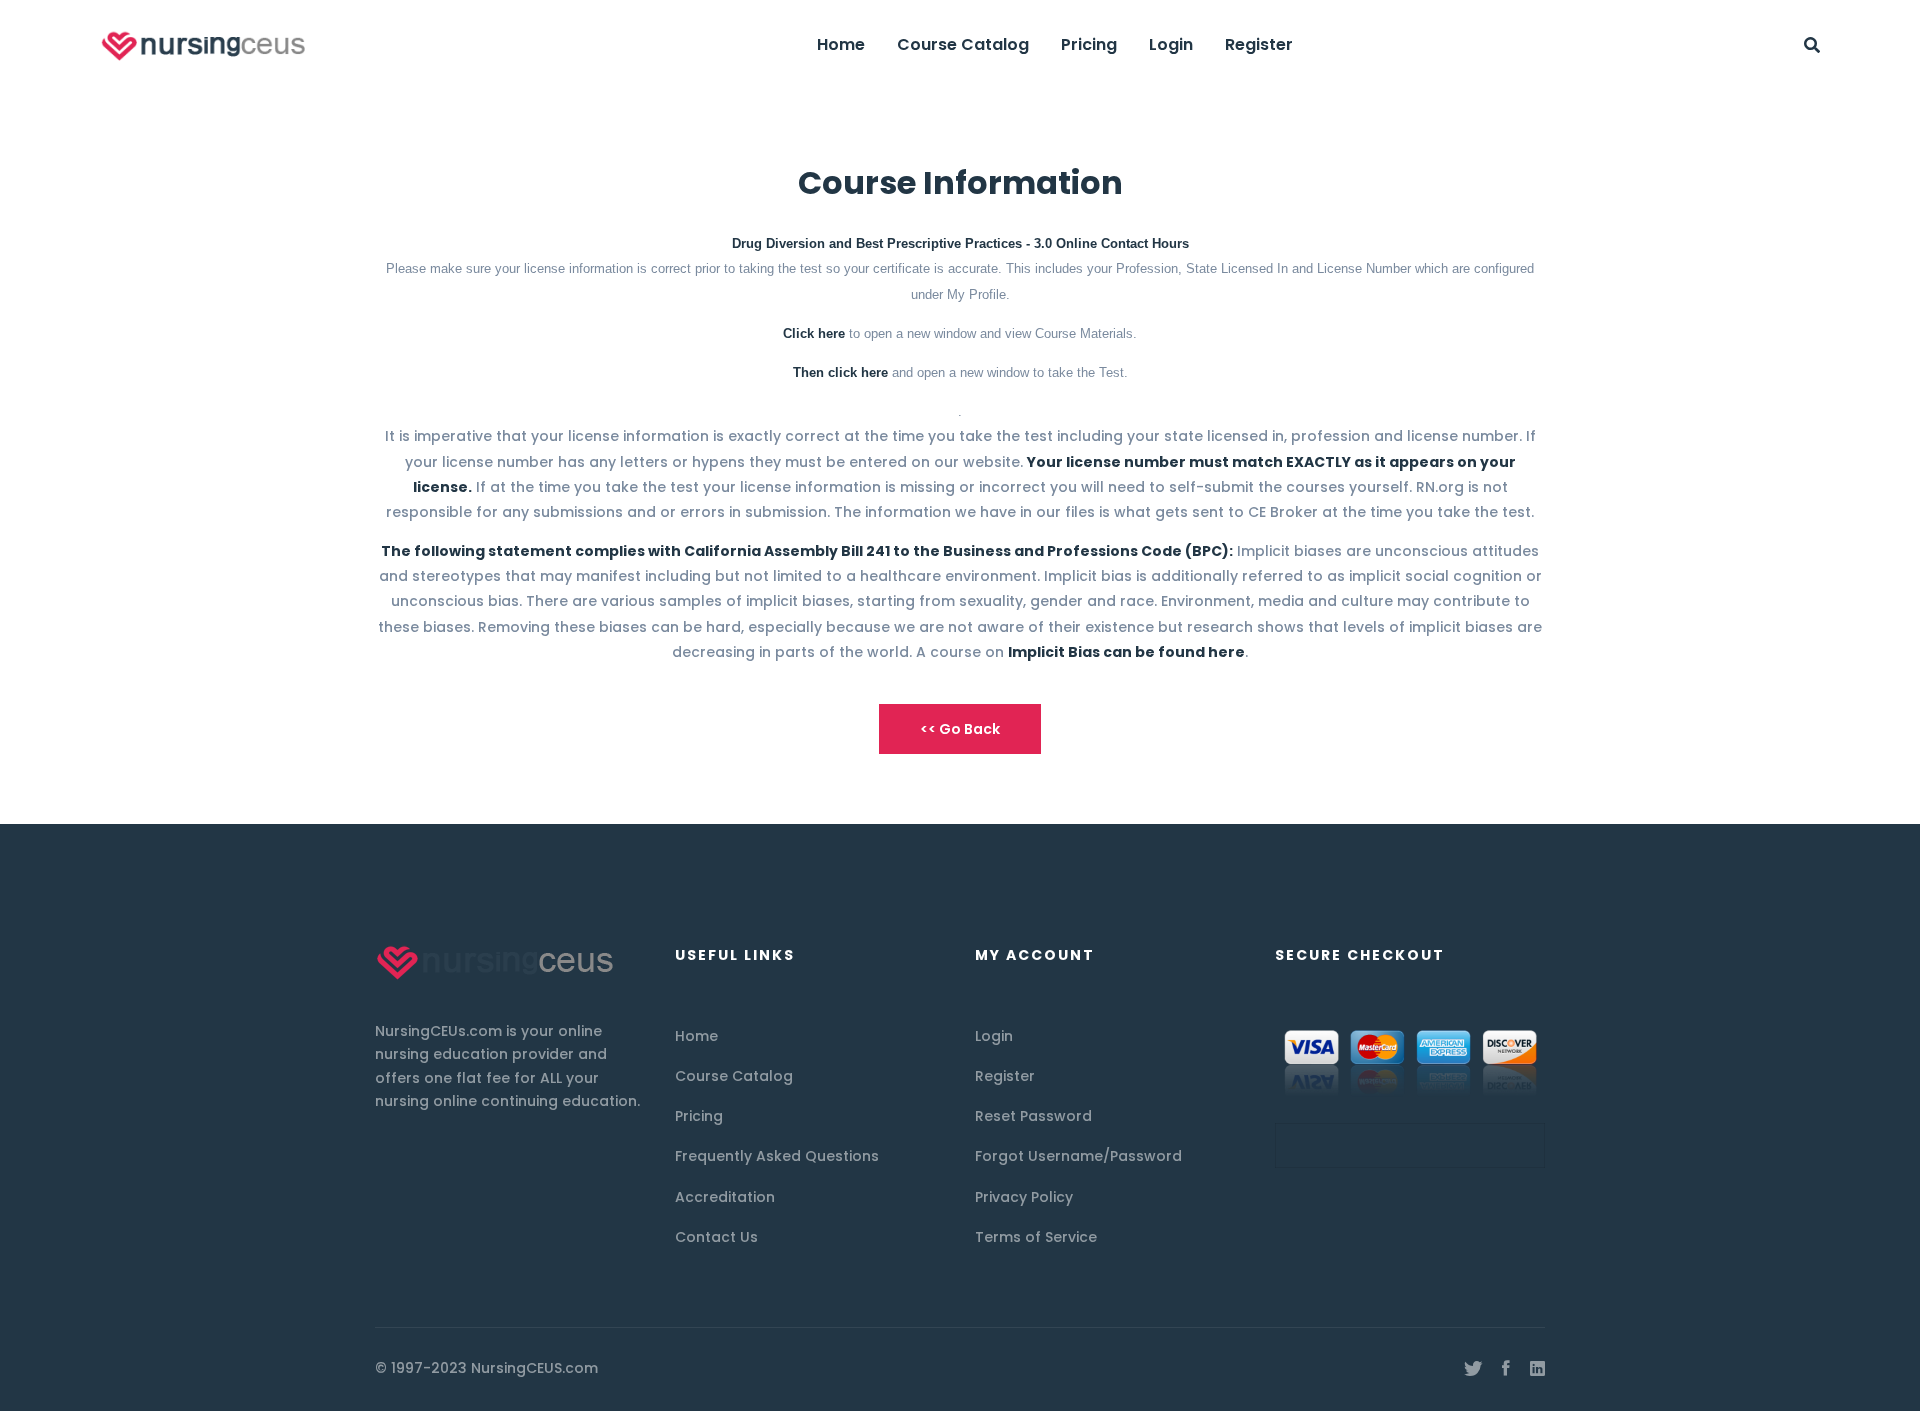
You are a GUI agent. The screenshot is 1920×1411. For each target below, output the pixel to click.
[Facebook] (1506, 1369)
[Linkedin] (1537, 1369)
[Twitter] (1473, 1369)
